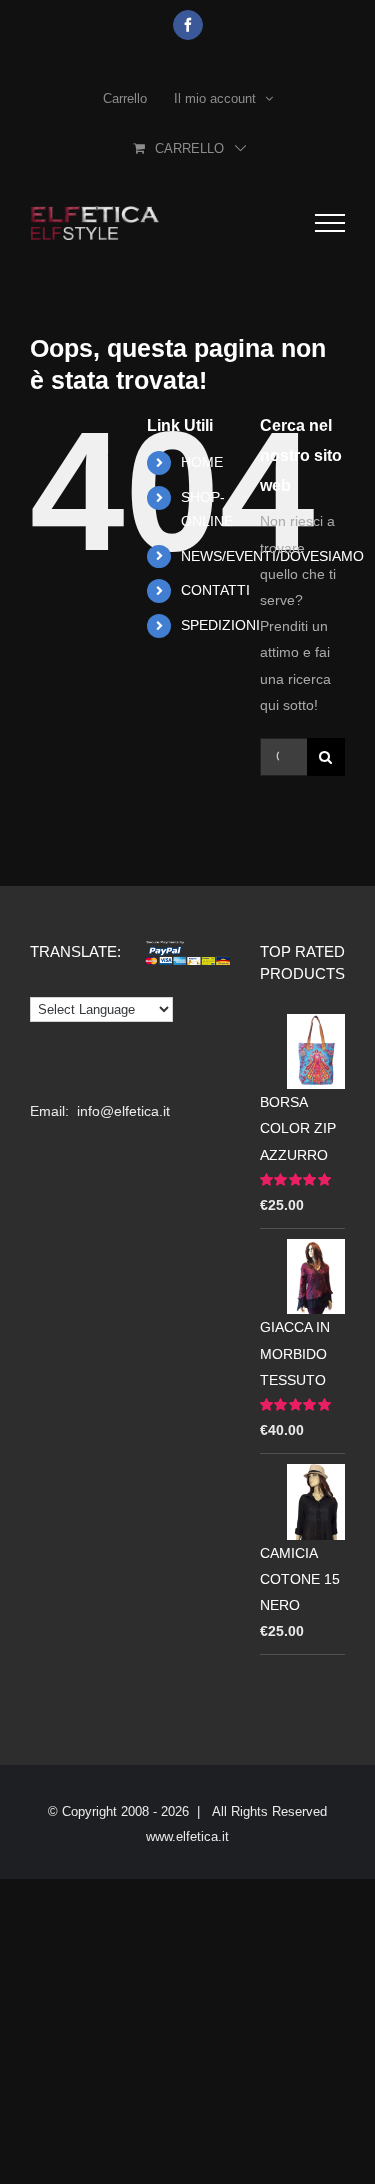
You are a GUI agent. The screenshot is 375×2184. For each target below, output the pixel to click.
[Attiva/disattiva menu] (330, 223)
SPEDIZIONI (220, 625)
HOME (202, 462)
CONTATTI (215, 590)
